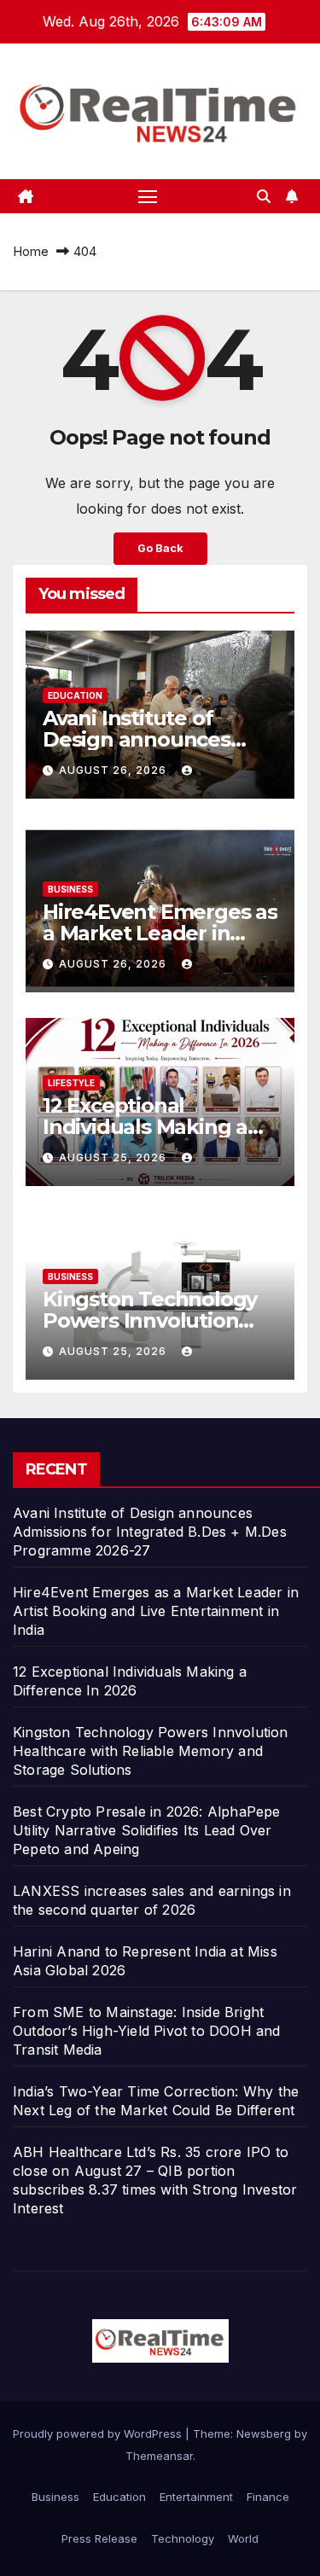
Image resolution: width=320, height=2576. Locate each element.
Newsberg (264, 2434)
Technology (183, 2538)
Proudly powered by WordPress (99, 2434)
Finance (268, 2497)
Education (75, 695)
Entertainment (196, 2497)
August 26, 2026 (114, 770)
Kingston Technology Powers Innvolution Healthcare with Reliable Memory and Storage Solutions (151, 1751)
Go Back (160, 548)
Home (31, 251)
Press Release (99, 2538)
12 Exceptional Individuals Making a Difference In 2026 (145, 1127)
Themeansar (159, 2456)
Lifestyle (71, 1083)
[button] (264, 196)
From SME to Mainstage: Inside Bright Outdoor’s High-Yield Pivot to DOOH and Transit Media (147, 2031)
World (243, 2538)
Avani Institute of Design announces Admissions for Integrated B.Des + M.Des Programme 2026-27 (150, 1532)
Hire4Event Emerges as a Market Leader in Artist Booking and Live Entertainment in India (156, 1611)
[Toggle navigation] (148, 196)
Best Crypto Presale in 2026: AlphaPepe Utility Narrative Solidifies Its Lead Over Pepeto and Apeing (147, 1830)
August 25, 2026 (114, 1157)
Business (70, 889)
